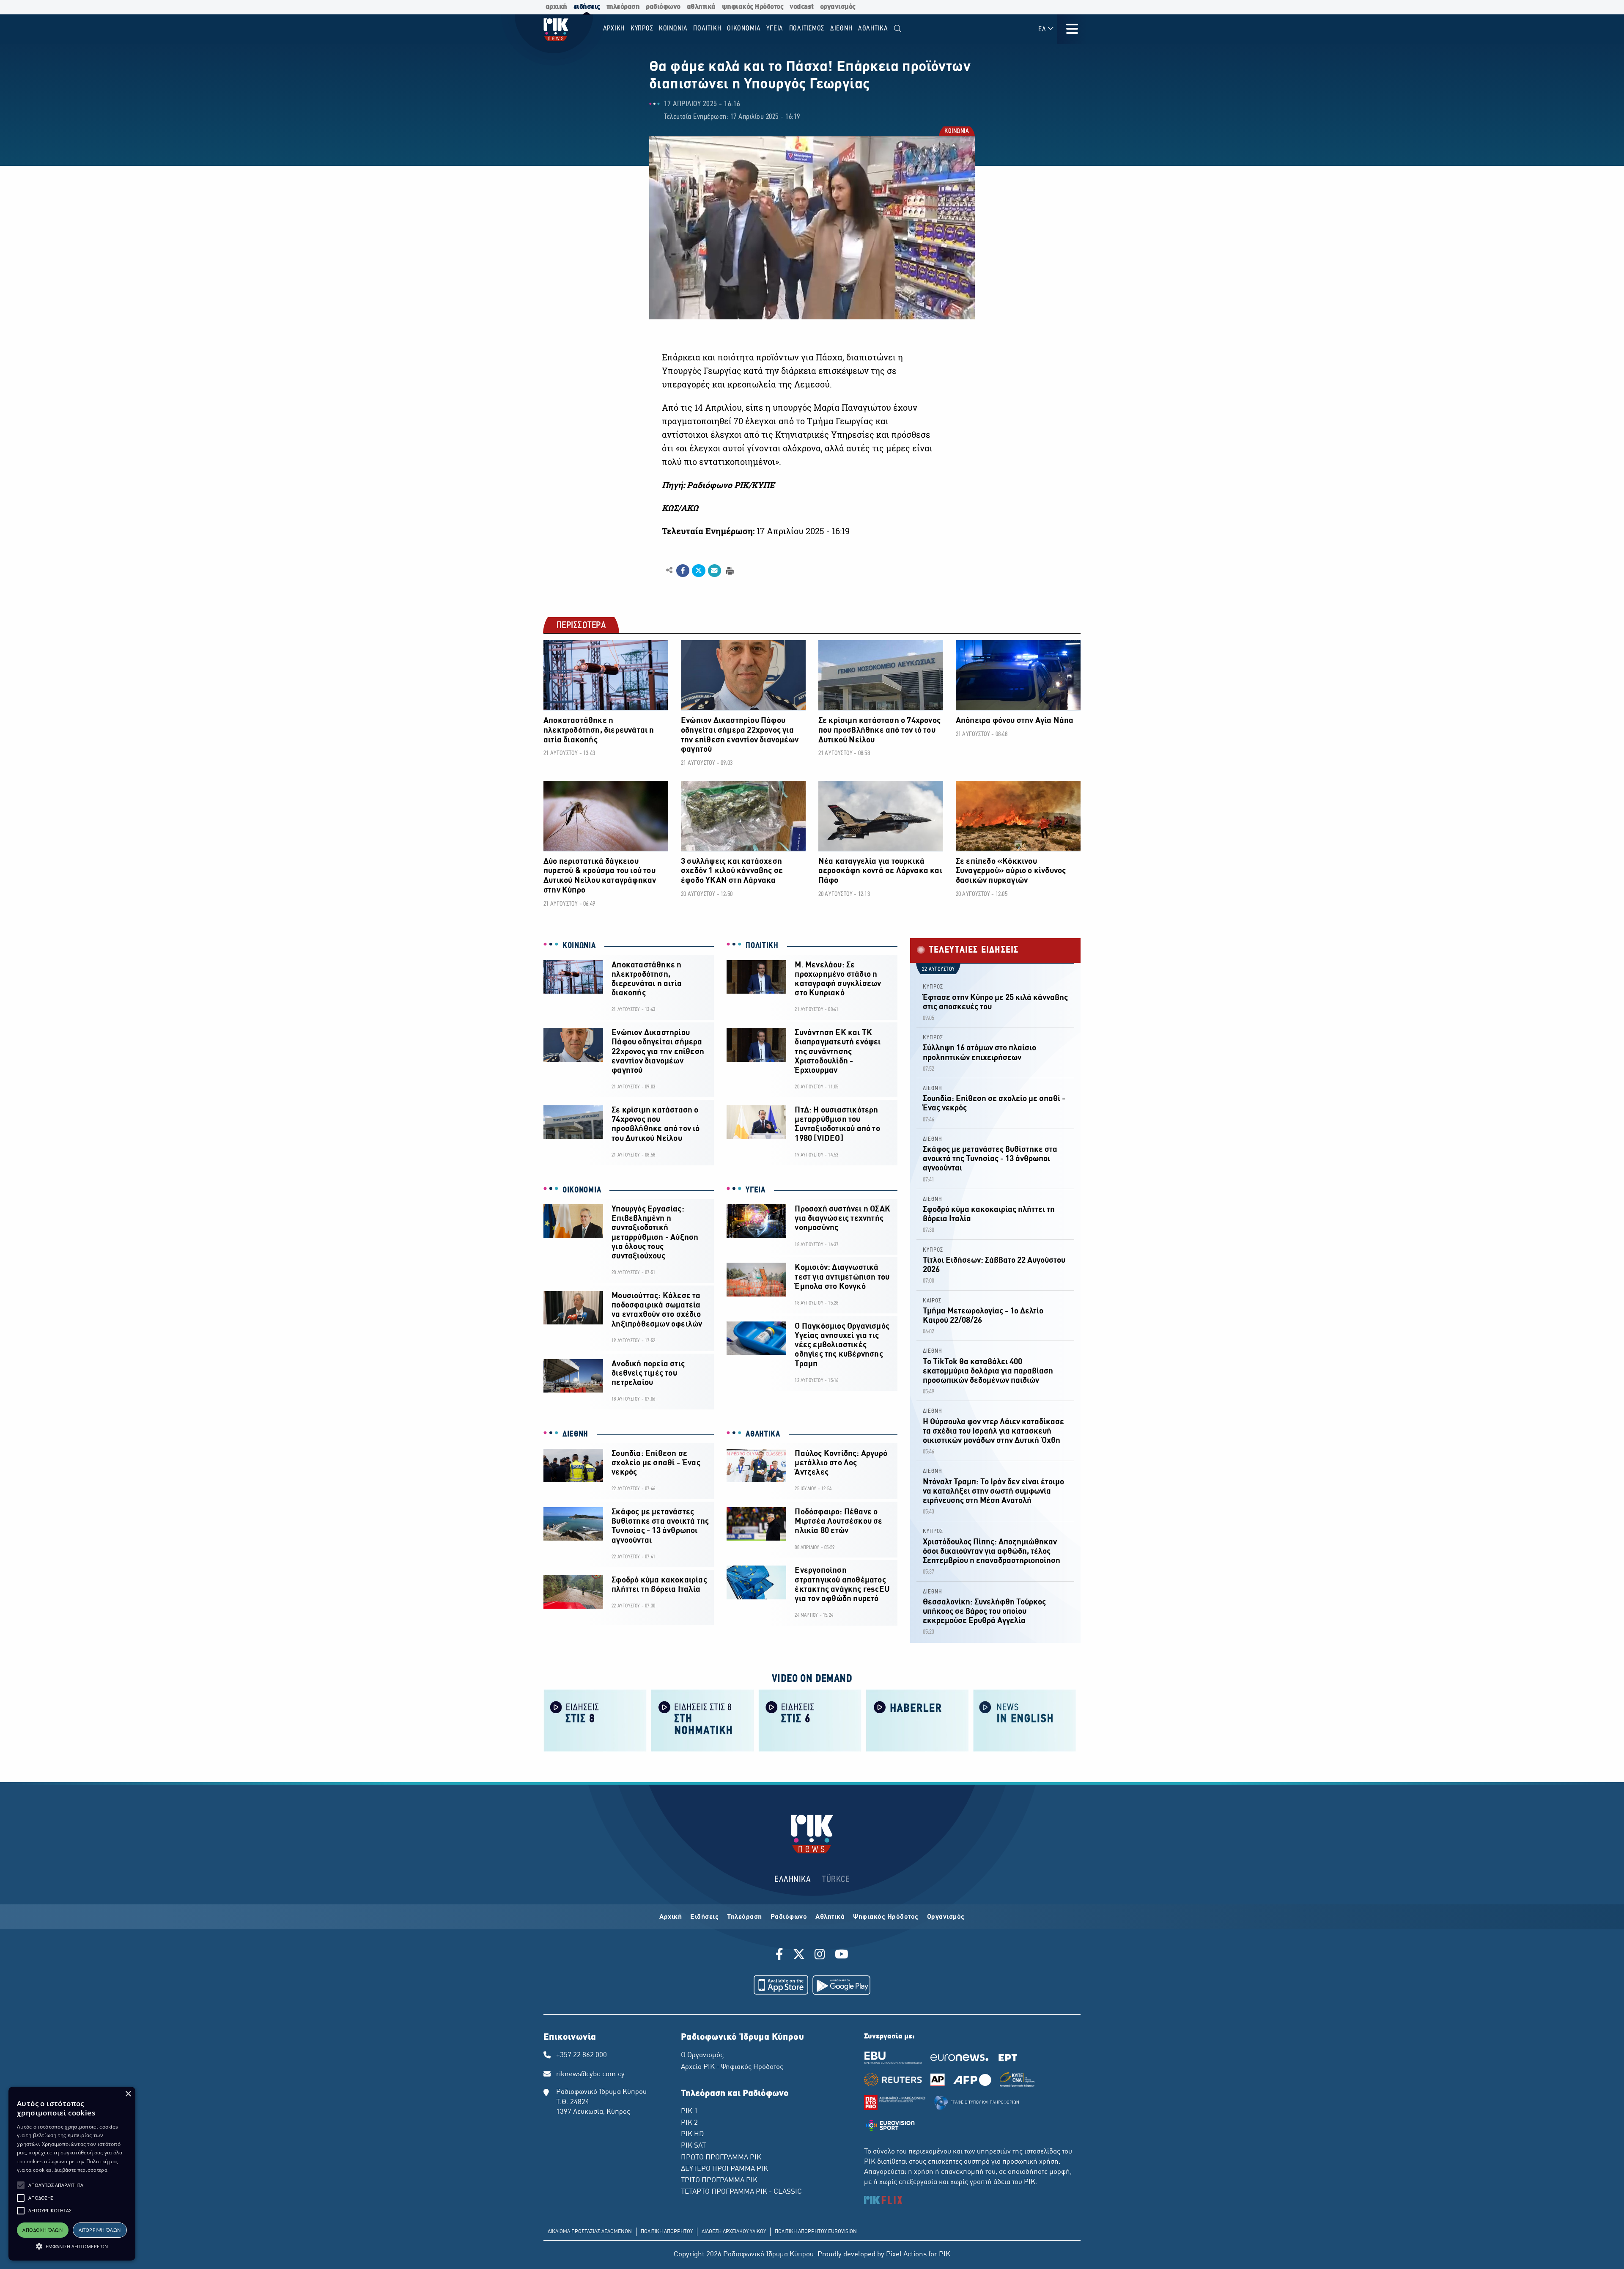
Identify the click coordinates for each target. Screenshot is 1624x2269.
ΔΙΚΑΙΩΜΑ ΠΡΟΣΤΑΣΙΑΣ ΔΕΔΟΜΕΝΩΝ (590, 2232)
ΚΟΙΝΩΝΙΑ (956, 132)
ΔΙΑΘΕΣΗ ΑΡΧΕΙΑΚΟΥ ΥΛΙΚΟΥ (734, 2232)
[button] (21, 2185)
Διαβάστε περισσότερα (81, 2170)
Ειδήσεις (704, 1917)
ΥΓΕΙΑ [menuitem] (775, 29)
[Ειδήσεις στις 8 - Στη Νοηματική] (702, 1720)
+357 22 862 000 (582, 2055)
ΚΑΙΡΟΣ (932, 1301)
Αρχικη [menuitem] (614, 29)
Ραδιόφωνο (789, 1917)
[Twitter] (799, 1956)
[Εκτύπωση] (729, 570)
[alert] (72, 2174)
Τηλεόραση (745, 1917)
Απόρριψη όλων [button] (100, 2230)
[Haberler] (917, 1720)
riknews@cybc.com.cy (590, 2074)
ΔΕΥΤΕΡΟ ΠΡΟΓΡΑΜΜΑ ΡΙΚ (724, 2169)
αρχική (556, 7)
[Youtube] (842, 1956)
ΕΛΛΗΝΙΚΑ (793, 1880)
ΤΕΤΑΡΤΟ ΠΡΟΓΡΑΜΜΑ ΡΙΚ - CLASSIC (741, 2192)
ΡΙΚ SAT (693, 2146)
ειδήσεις (587, 7)
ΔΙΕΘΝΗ (575, 1434)
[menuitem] (898, 29)
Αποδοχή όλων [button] (43, 2230)
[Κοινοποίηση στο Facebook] (683, 571)
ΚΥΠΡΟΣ (933, 987)
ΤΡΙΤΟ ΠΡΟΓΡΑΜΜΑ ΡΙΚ (719, 2181)
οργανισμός (838, 7)
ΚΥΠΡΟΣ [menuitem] (642, 29)
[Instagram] (820, 1956)
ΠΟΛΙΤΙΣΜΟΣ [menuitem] (807, 29)
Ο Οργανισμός (702, 2055)
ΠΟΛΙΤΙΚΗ (762, 946)
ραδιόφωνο (663, 7)
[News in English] (1025, 1720)
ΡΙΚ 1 (689, 2112)
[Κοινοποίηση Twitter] (698, 571)
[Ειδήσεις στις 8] (595, 1720)
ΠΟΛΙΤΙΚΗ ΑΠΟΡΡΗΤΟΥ (667, 2232)
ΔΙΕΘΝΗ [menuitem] (841, 29)
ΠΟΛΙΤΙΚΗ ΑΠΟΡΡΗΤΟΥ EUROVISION (816, 2232)
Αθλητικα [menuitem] (873, 29)
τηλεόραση (623, 7)
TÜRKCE (836, 1880)
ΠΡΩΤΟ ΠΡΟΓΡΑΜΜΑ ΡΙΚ (721, 2158)
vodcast (802, 7)
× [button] (128, 2094)
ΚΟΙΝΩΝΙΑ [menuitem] (673, 29)
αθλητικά (701, 7)
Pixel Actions (906, 2255)
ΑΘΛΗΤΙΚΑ (763, 1434)
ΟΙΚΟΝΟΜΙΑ (582, 1190)
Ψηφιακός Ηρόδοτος (886, 1917)
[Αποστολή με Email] (715, 571)
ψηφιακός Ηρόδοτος (753, 7)
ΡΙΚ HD (692, 2134)
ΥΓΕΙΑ (756, 1190)
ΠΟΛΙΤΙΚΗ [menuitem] (707, 29)
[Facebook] (781, 1956)
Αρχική (671, 1917)
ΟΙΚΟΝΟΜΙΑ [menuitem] (744, 29)
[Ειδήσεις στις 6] (810, 1720)
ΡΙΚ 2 (689, 2123)
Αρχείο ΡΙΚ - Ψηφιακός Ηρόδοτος (732, 2067)
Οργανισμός (946, 1917)
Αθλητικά (830, 1917)
